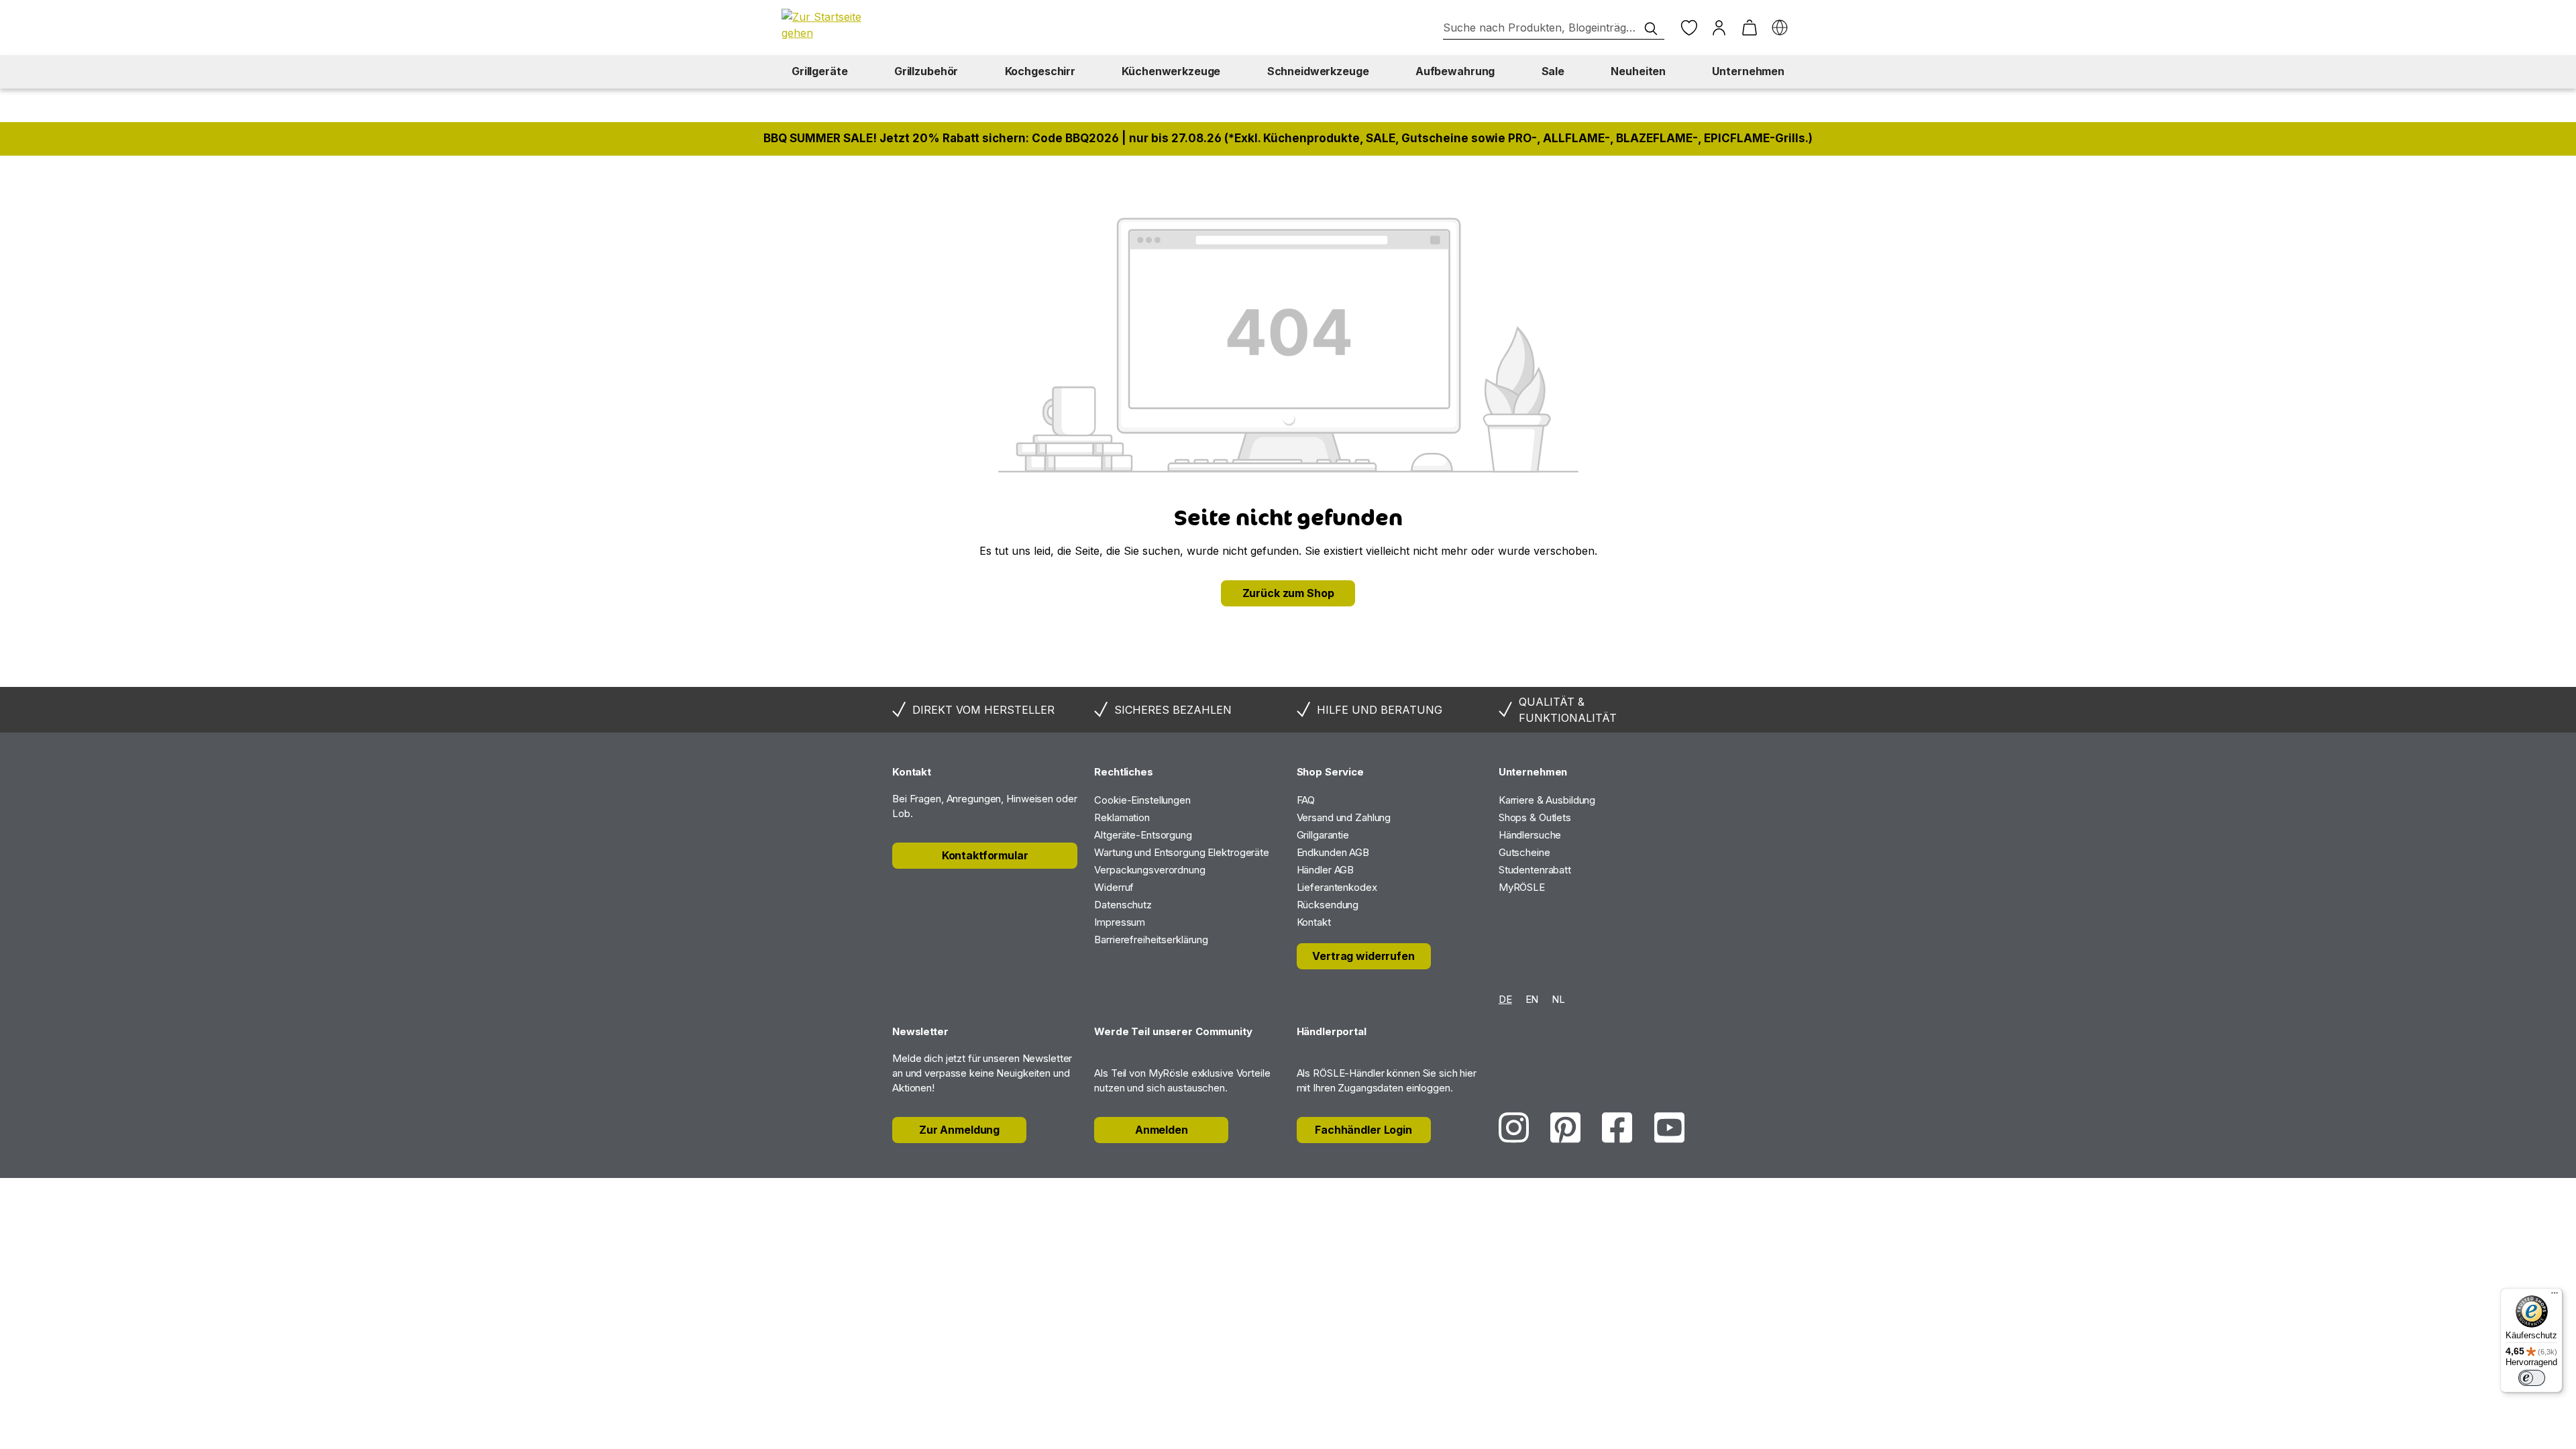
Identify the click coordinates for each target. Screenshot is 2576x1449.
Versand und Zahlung (1344, 817)
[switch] (2532, 1378)
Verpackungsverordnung (1149, 870)
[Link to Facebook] (1617, 1127)
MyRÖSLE (1522, 887)
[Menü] (2555, 1296)
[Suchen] (1651, 29)
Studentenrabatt (1535, 870)
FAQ (1306, 800)
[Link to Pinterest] (1565, 1127)
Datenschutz (1123, 905)
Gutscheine (1524, 852)
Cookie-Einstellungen (1142, 800)
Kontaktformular (985, 855)
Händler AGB (1326, 870)
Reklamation (1122, 817)
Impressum (1120, 922)
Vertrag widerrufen (1363, 956)
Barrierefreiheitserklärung (1151, 940)
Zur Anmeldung (959, 1130)
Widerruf (1114, 887)
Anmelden (1162, 1130)
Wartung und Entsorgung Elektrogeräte (1182, 852)
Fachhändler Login (1363, 1130)
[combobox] (1554, 28)
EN (1532, 999)
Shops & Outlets (1535, 817)
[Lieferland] (1779, 28)
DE (1505, 999)
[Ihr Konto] (1719, 28)
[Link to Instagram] (1514, 1127)
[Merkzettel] (1689, 28)
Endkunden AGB (1333, 852)
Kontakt (1314, 922)
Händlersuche (1530, 835)
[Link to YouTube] (1669, 1127)
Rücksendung (1328, 905)
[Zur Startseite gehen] (828, 25)
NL (1558, 999)
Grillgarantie (1323, 835)
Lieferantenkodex (1337, 887)
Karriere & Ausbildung (1547, 800)
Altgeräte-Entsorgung (1143, 835)
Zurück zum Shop (1288, 593)
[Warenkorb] (1749, 28)
